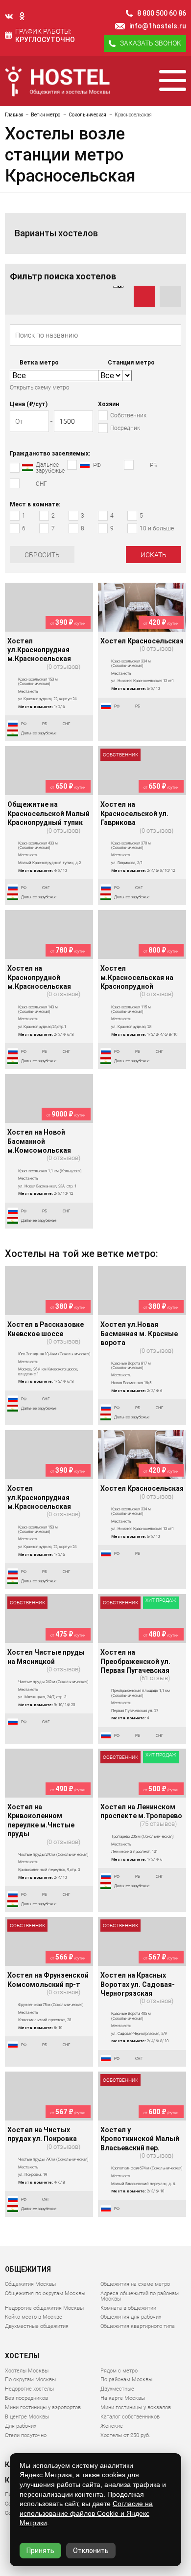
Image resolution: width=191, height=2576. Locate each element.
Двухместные (117, 2389)
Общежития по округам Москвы (45, 2293)
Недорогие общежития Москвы (44, 2308)
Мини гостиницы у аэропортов (43, 2407)
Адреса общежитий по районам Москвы (140, 2296)
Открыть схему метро (40, 388)
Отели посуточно (26, 2435)
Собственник (120, 755)
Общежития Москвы (30, 2284)
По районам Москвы (126, 2380)
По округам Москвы (30, 2380)
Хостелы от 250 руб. (125, 2435)
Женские (112, 2426)
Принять (40, 2551)
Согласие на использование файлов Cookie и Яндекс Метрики (86, 2513)
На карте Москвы (123, 2398)
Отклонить (91, 2551)
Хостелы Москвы (27, 2371)
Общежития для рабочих (131, 2317)
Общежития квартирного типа (138, 2326)
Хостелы (22, 2356)
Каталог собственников (130, 2417)
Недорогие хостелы (29, 2389)
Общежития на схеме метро (135, 2284)
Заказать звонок (151, 43)
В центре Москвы (27, 2417)
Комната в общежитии (128, 2308)
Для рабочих (21, 2426)
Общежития (28, 2269)
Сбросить (42, 555)
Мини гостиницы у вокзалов (136, 2407)
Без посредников (26, 2398)
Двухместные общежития (37, 2326)
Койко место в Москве (34, 2317)
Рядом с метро (119, 2371)
